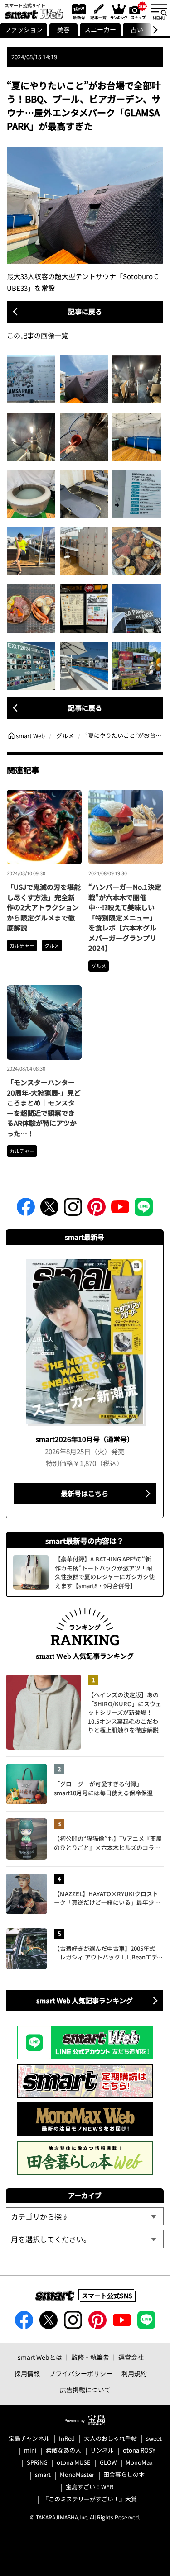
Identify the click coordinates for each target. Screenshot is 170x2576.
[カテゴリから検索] (85, 2216)
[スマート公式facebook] (26, 1210)
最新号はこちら (85, 1493)
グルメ (52, 945)
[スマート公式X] (49, 1210)
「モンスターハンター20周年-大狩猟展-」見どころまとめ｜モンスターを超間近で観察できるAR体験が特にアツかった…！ (44, 1108)
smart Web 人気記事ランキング (85, 2000)
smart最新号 (77, 11)
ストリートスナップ (138, 10)
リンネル (102, 2450)
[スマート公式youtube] (120, 1210)
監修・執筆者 (90, 2357)
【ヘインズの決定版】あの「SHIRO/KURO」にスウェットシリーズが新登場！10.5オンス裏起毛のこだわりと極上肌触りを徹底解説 (125, 1712)
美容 (63, 29)
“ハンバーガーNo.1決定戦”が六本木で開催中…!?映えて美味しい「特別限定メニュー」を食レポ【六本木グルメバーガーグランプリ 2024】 (125, 917)
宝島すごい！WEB (90, 2487)
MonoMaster (77, 2475)
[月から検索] (85, 2239)
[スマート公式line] (144, 1210)
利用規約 (134, 2373)
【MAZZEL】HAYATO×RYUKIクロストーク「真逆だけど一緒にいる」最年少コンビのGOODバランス (107, 1898)
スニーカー (100, 29)
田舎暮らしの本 (124, 2475)
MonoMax (139, 2463)
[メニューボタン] (159, 11)
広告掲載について (85, 2390)
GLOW (108, 2463)
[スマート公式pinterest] (97, 1210)
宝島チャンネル (29, 2439)
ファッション (24, 29)
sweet (154, 2439)
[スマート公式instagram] (73, 1210)
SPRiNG (37, 2463)
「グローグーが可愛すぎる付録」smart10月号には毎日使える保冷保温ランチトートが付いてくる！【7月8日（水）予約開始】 (109, 1788)
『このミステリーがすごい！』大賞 (90, 2499)
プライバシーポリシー (81, 2373)
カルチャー (22, 945)
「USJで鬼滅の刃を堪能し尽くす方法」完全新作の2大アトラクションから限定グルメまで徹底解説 (44, 907)
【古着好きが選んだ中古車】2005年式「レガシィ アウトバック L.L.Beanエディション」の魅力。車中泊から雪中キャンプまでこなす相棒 (108, 1953)
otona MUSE (74, 2463)
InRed (67, 2439)
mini (30, 2450)
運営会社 (131, 2357)
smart (43, 2475)
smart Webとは (40, 2357)
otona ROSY (139, 2450)
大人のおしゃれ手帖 (110, 2439)
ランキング (118, 11)
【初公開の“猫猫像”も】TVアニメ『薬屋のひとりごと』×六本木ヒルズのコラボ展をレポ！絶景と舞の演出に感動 (108, 1843)
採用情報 (27, 2373)
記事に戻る (85, 311)
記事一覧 (97, 11)
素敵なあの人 (63, 2450)
